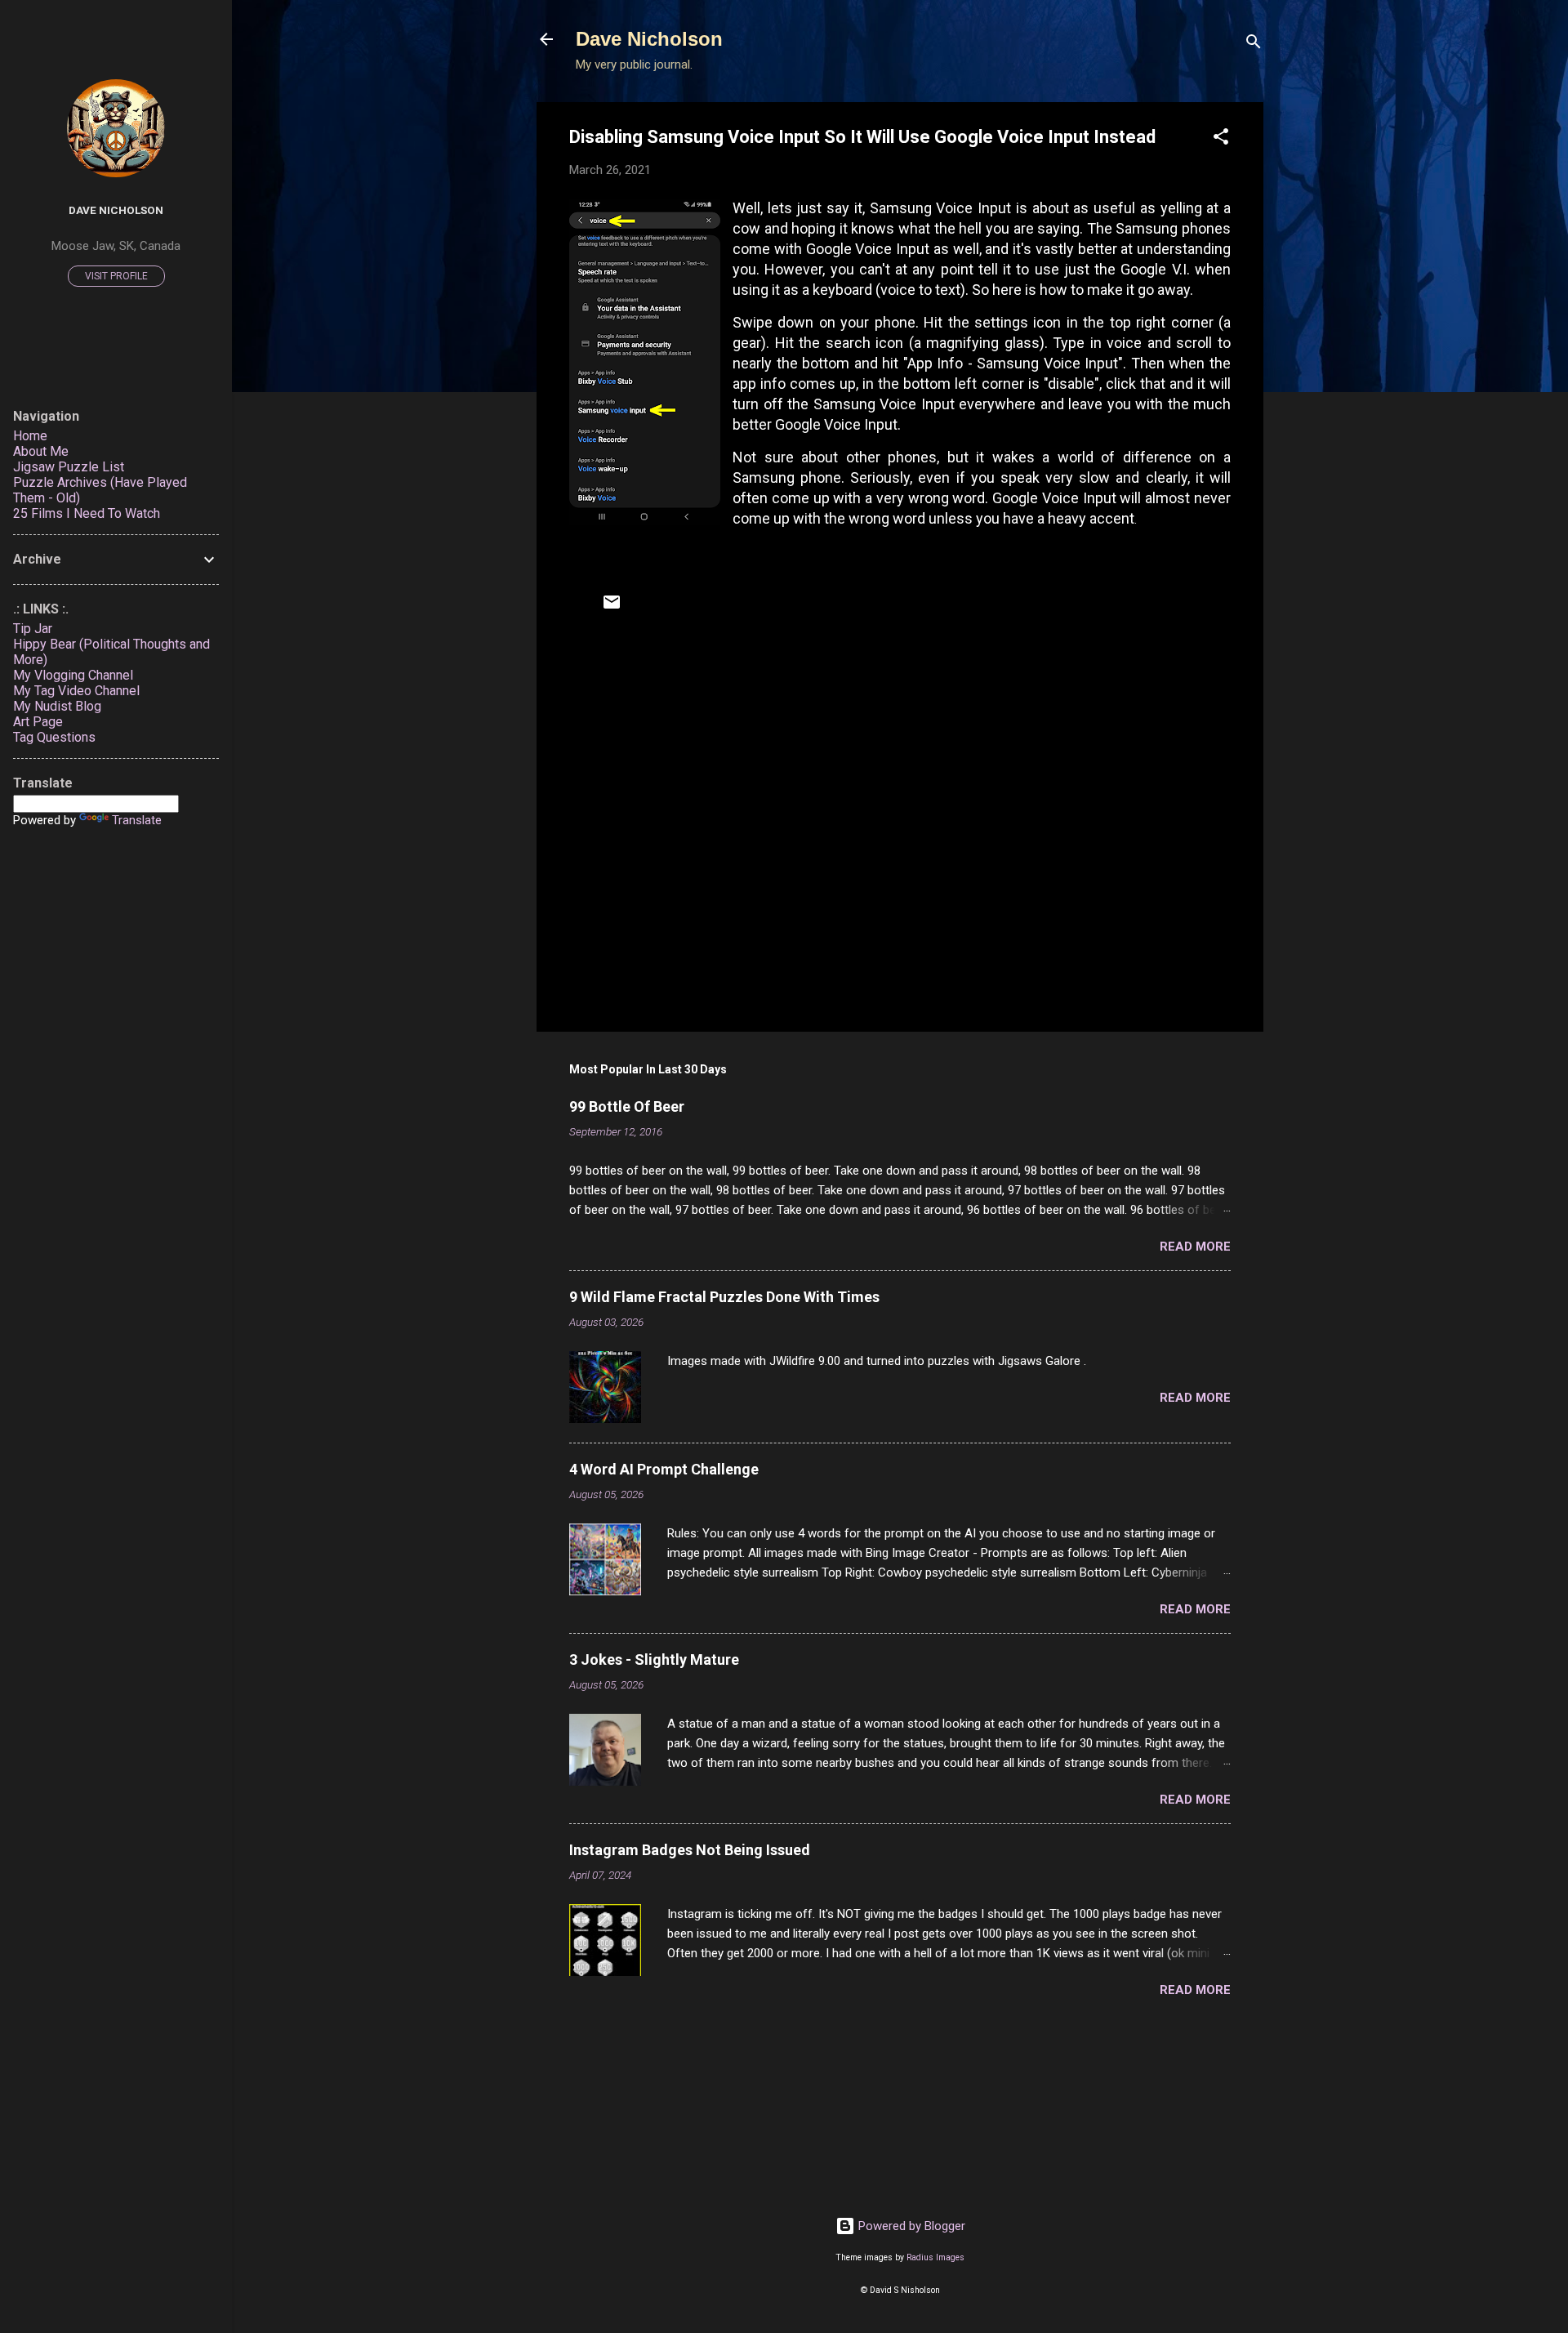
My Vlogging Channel (73, 675)
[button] (1221, 139)
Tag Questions (54, 737)
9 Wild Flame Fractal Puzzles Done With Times (724, 1297)
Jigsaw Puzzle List (69, 467)
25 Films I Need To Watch (87, 513)
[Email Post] (612, 608)
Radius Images (935, 2257)
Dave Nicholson (649, 39)
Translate (137, 820)
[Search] (1254, 45)
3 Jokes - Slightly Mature (654, 1659)
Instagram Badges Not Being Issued (690, 1850)
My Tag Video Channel (76, 691)
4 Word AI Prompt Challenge (664, 1469)
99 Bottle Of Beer (627, 1106)
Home (30, 436)
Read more (1195, 1247)
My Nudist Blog (57, 706)
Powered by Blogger (910, 2226)
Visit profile (116, 276)
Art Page (38, 722)
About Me (41, 451)
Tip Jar (33, 629)
